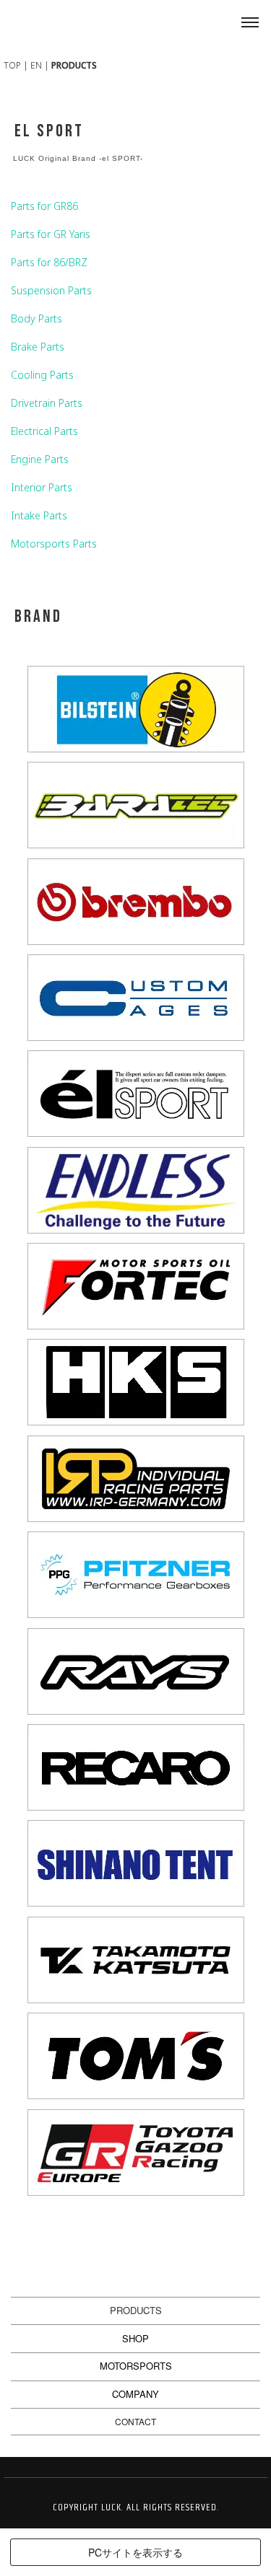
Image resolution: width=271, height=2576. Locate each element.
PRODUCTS (136, 2310)
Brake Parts (38, 347)
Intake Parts (39, 515)
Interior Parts (42, 487)
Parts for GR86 (44, 206)
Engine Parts (40, 459)
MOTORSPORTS (136, 2366)
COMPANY (135, 2394)
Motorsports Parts (54, 544)
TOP (12, 65)
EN (36, 65)
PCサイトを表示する (135, 2552)
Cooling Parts (42, 375)
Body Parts (36, 318)
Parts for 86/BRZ (49, 262)
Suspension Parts (51, 290)
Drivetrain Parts (47, 403)
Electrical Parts (44, 431)
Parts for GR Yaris (51, 234)
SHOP (135, 2338)
